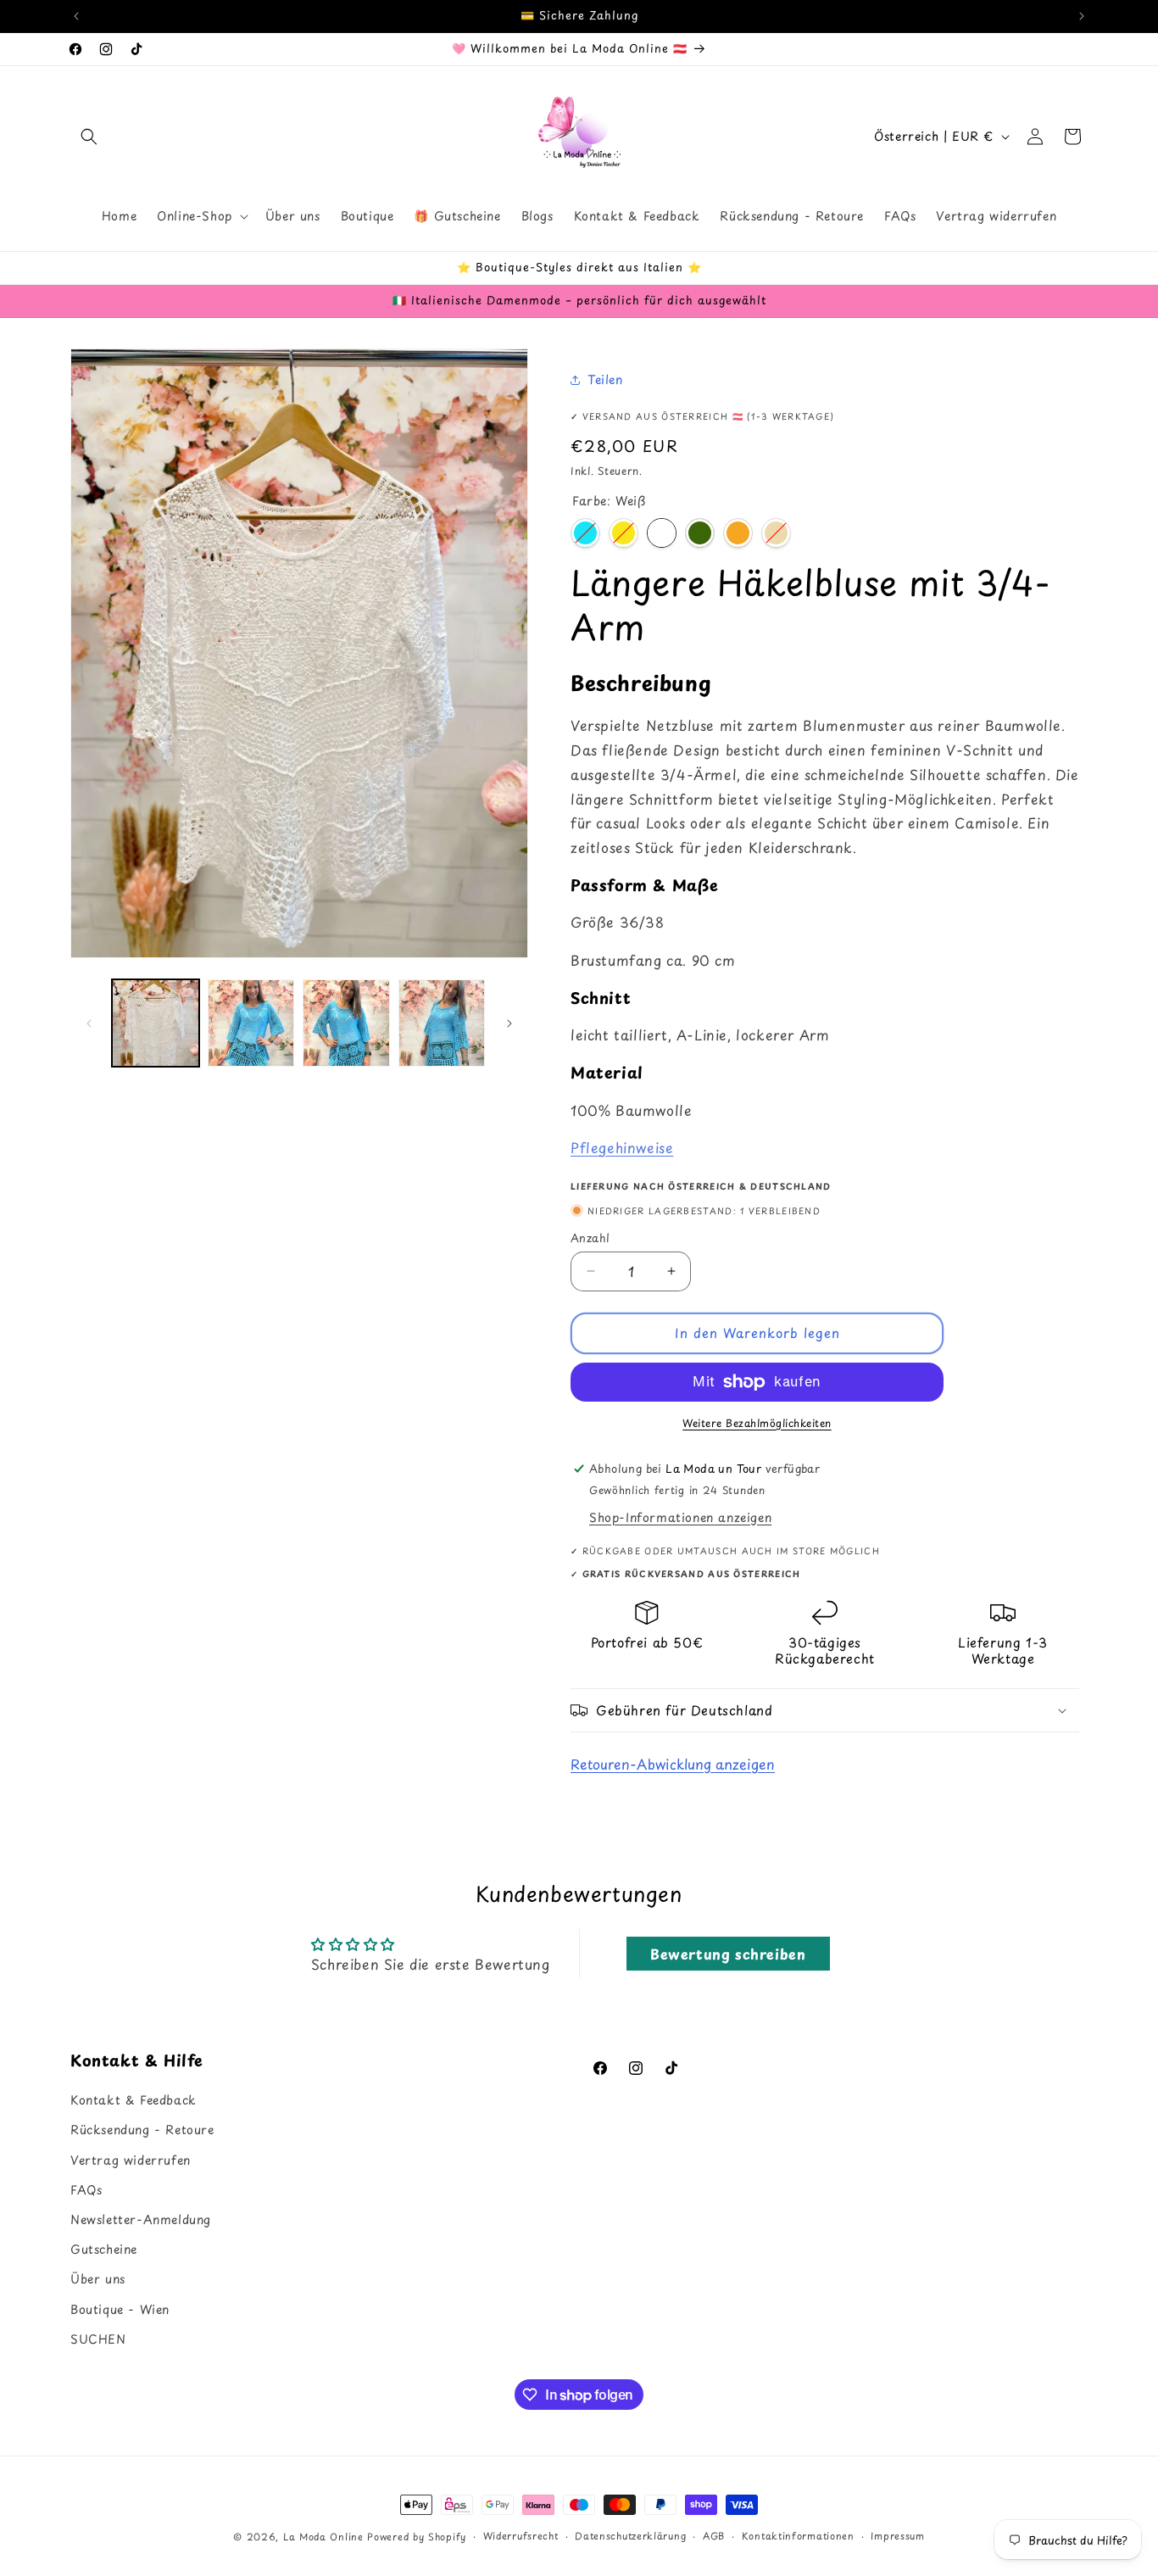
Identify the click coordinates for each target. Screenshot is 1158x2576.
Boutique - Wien (120, 2309)
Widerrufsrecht (521, 2536)
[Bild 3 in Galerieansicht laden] (346, 1023)
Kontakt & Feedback (134, 2101)
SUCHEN (98, 2339)
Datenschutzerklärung (630, 2536)
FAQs (86, 2190)
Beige (776, 533)
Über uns (98, 2280)
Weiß (662, 533)
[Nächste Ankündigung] (1082, 16)
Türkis (585, 533)
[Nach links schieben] (89, 1023)
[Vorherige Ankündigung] (76, 16)
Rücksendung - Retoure (142, 2130)
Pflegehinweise (622, 1147)
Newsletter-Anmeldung (141, 2219)
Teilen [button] (605, 379)
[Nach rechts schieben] (509, 1023)
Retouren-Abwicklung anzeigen (673, 1764)
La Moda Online (323, 2537)
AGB (714, 2536)
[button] (89, 137)
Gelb (624, 533)
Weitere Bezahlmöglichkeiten (757, 1423)
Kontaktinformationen (798, 2536)
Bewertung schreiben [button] (728, 1954)
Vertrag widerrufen (131, 2160)
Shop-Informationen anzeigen (680, 1517)
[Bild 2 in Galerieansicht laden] (251, 1023)
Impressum (897, 2536)
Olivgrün (700, 533)
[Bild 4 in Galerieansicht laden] (442, 1023)
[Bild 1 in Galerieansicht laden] (156, 1023)
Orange (738, 533)
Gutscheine (104, 2250)
